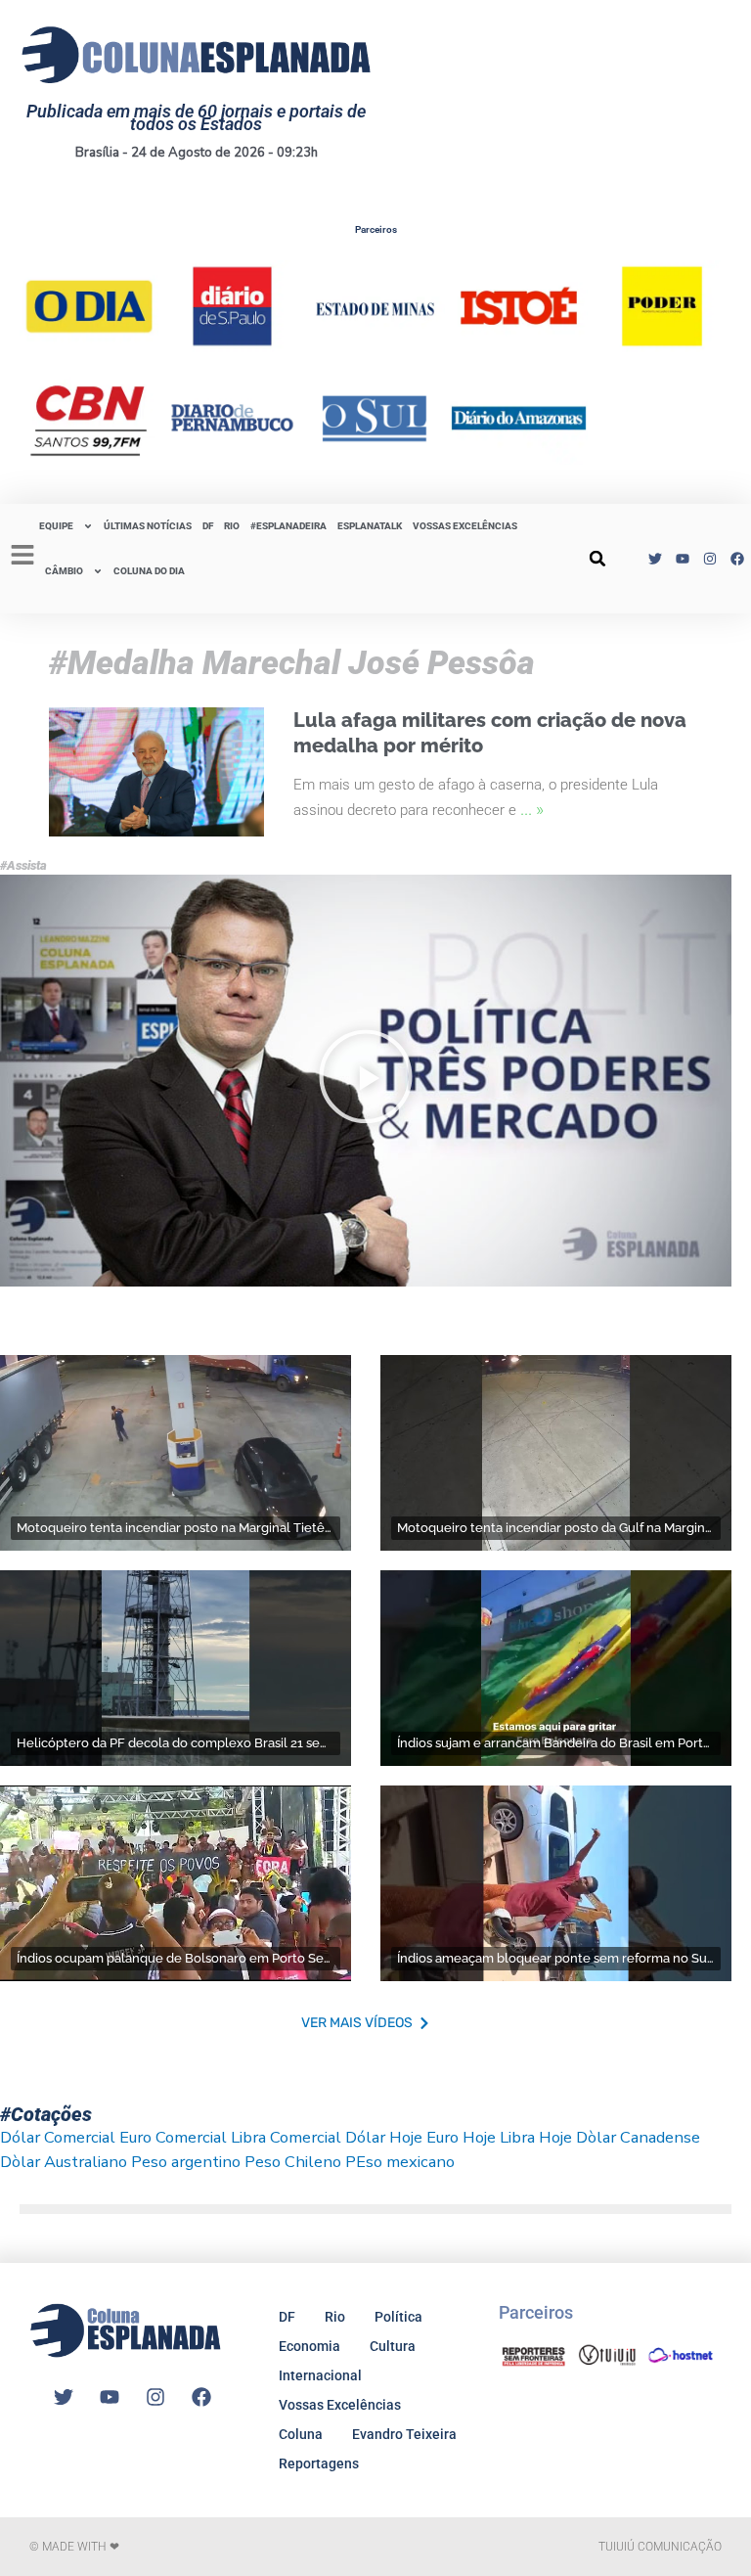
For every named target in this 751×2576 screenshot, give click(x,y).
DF (208, 526)
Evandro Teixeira (404, 2434)
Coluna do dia (149, 571)
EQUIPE (56, 526)
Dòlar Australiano (64, 2162)
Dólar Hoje (384, 2137)
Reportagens (319, 2463)
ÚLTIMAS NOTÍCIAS (148, 526)
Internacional (320, 2375)
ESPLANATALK (370, 526)
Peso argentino (186, 2162)
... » (532, 809)
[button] (597, 559)
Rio (335, 2317)
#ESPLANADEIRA (288, 526)
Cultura (393, 2346)
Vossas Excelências (465, 526)
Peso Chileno (293, 2162)
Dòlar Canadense (638, 2137)
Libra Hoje (536, 2137)
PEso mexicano (400, 2162)
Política (398, 2317)
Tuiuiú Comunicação (660, 2547)
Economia (309, 2346)
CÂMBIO (64, 571)
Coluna (301, 2434)
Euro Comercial (173, 2137)
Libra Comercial (286, 2137)
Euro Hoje (461, 2137)
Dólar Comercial (58, 2137)
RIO (232, 526)
